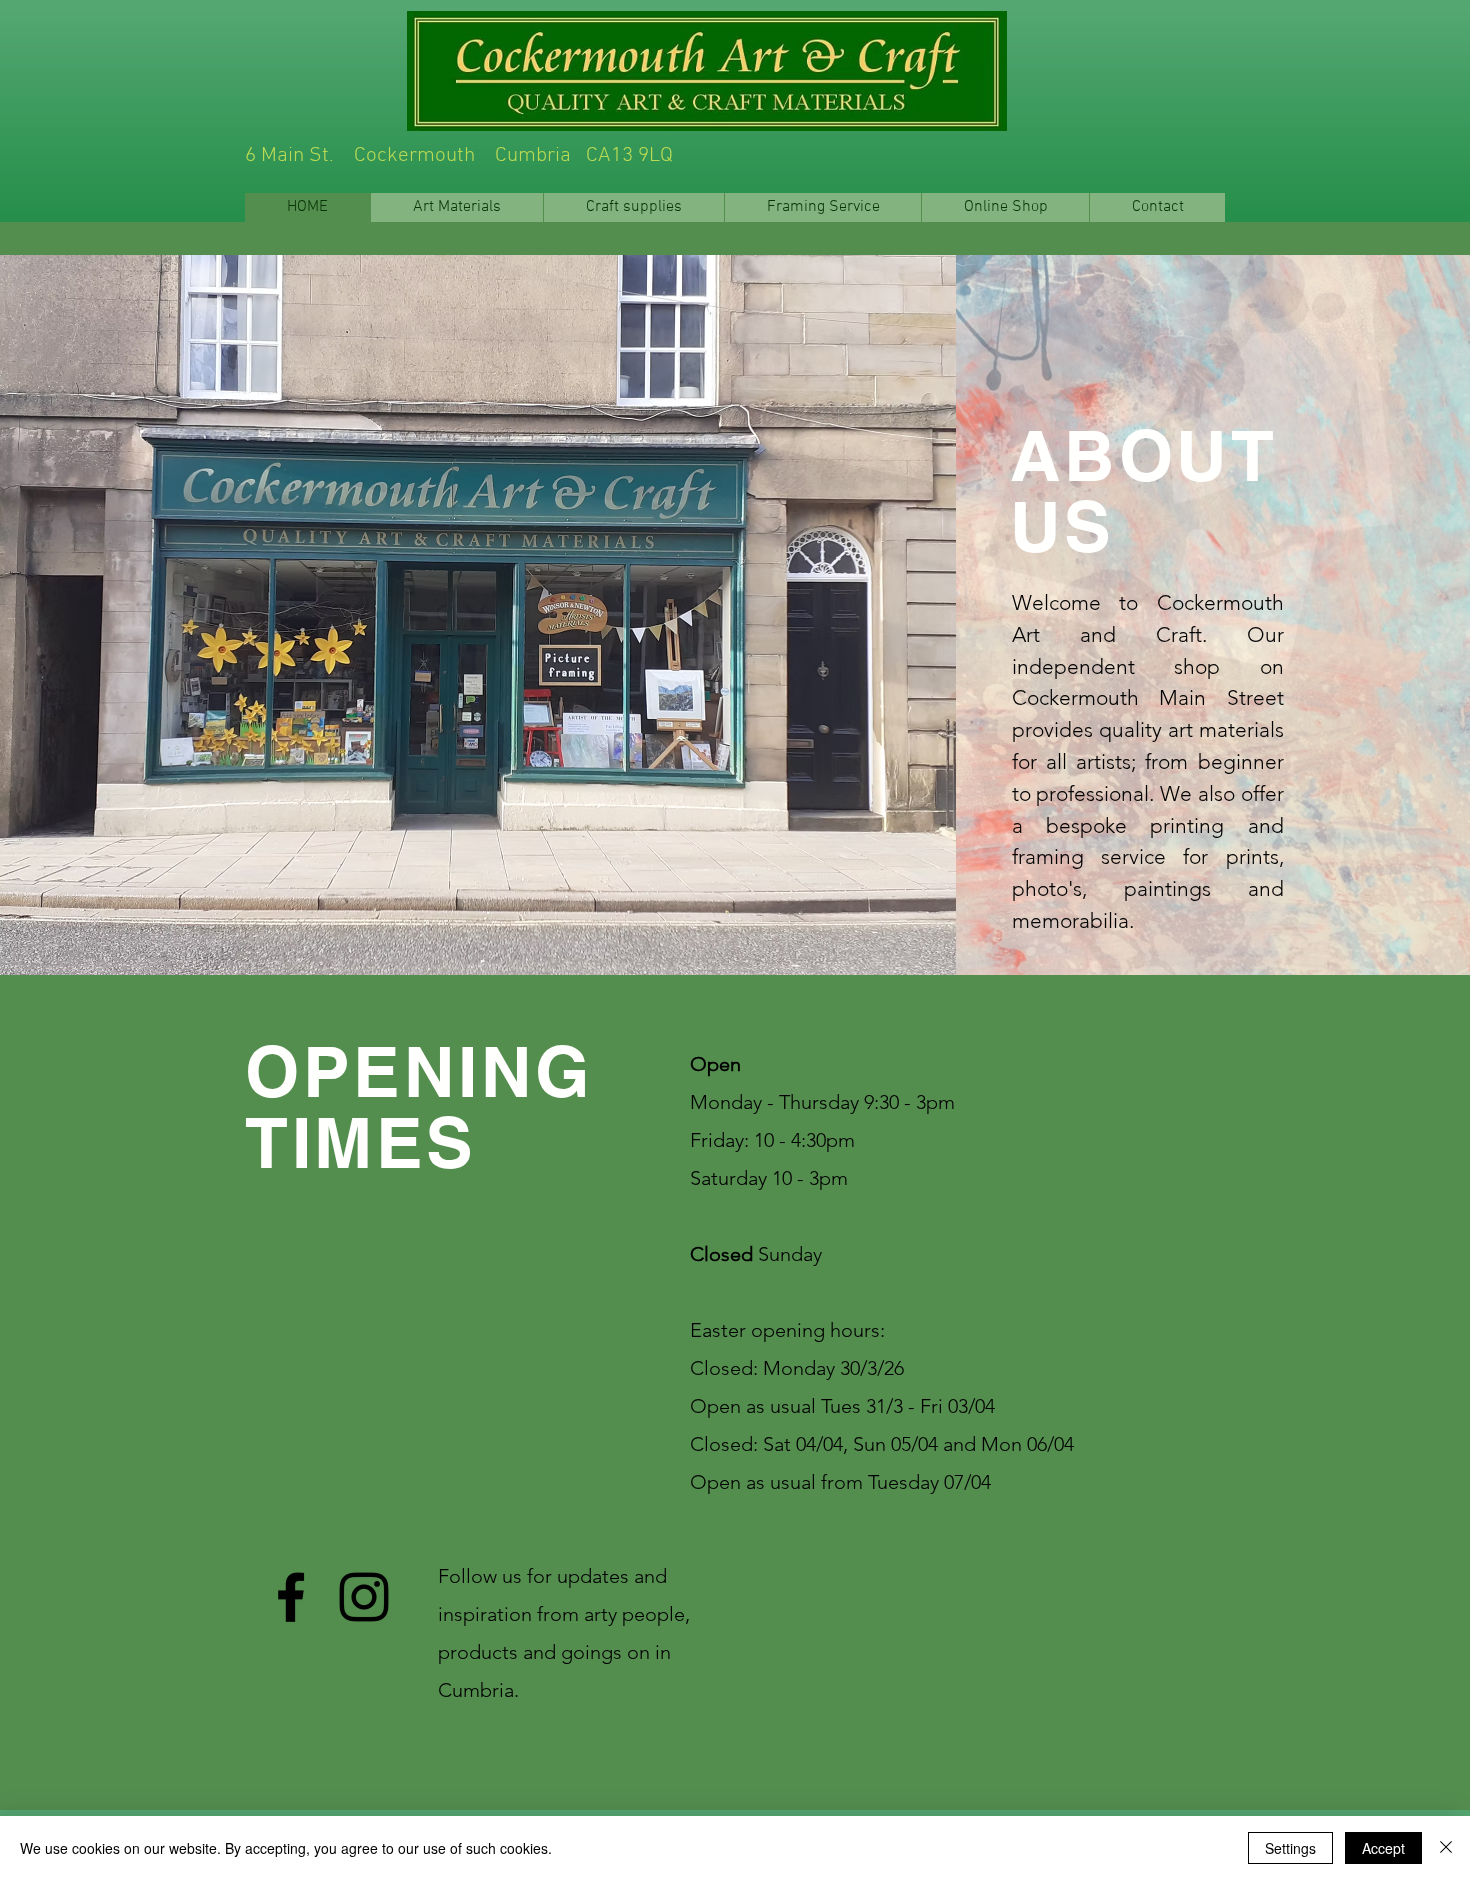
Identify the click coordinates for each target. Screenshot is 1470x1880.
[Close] (1446, 1848)
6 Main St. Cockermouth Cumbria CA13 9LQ (644, 155)
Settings (1290, 1848)
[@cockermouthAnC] (364, 1597)
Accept (1383, 1848)
